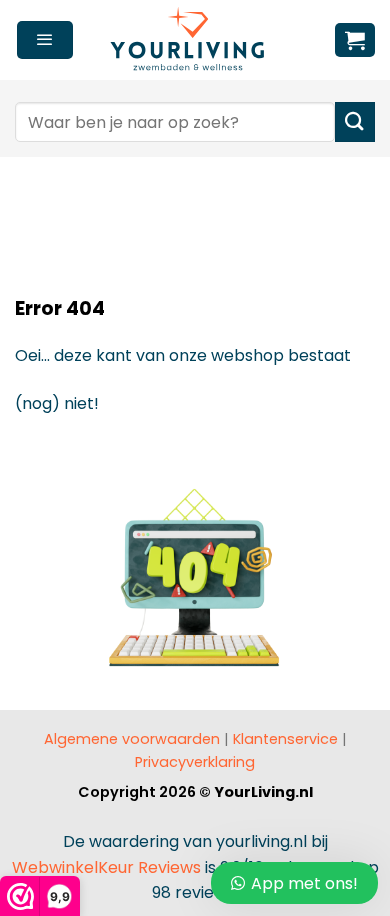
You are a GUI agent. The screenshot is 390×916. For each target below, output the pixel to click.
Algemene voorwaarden (132, 739)
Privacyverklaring (195, 762)
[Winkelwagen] (355, 40)
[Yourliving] (195, 40)
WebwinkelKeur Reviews (106, 867)
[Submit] (355, 121)
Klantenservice (285, 739)
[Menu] (45, 40)
